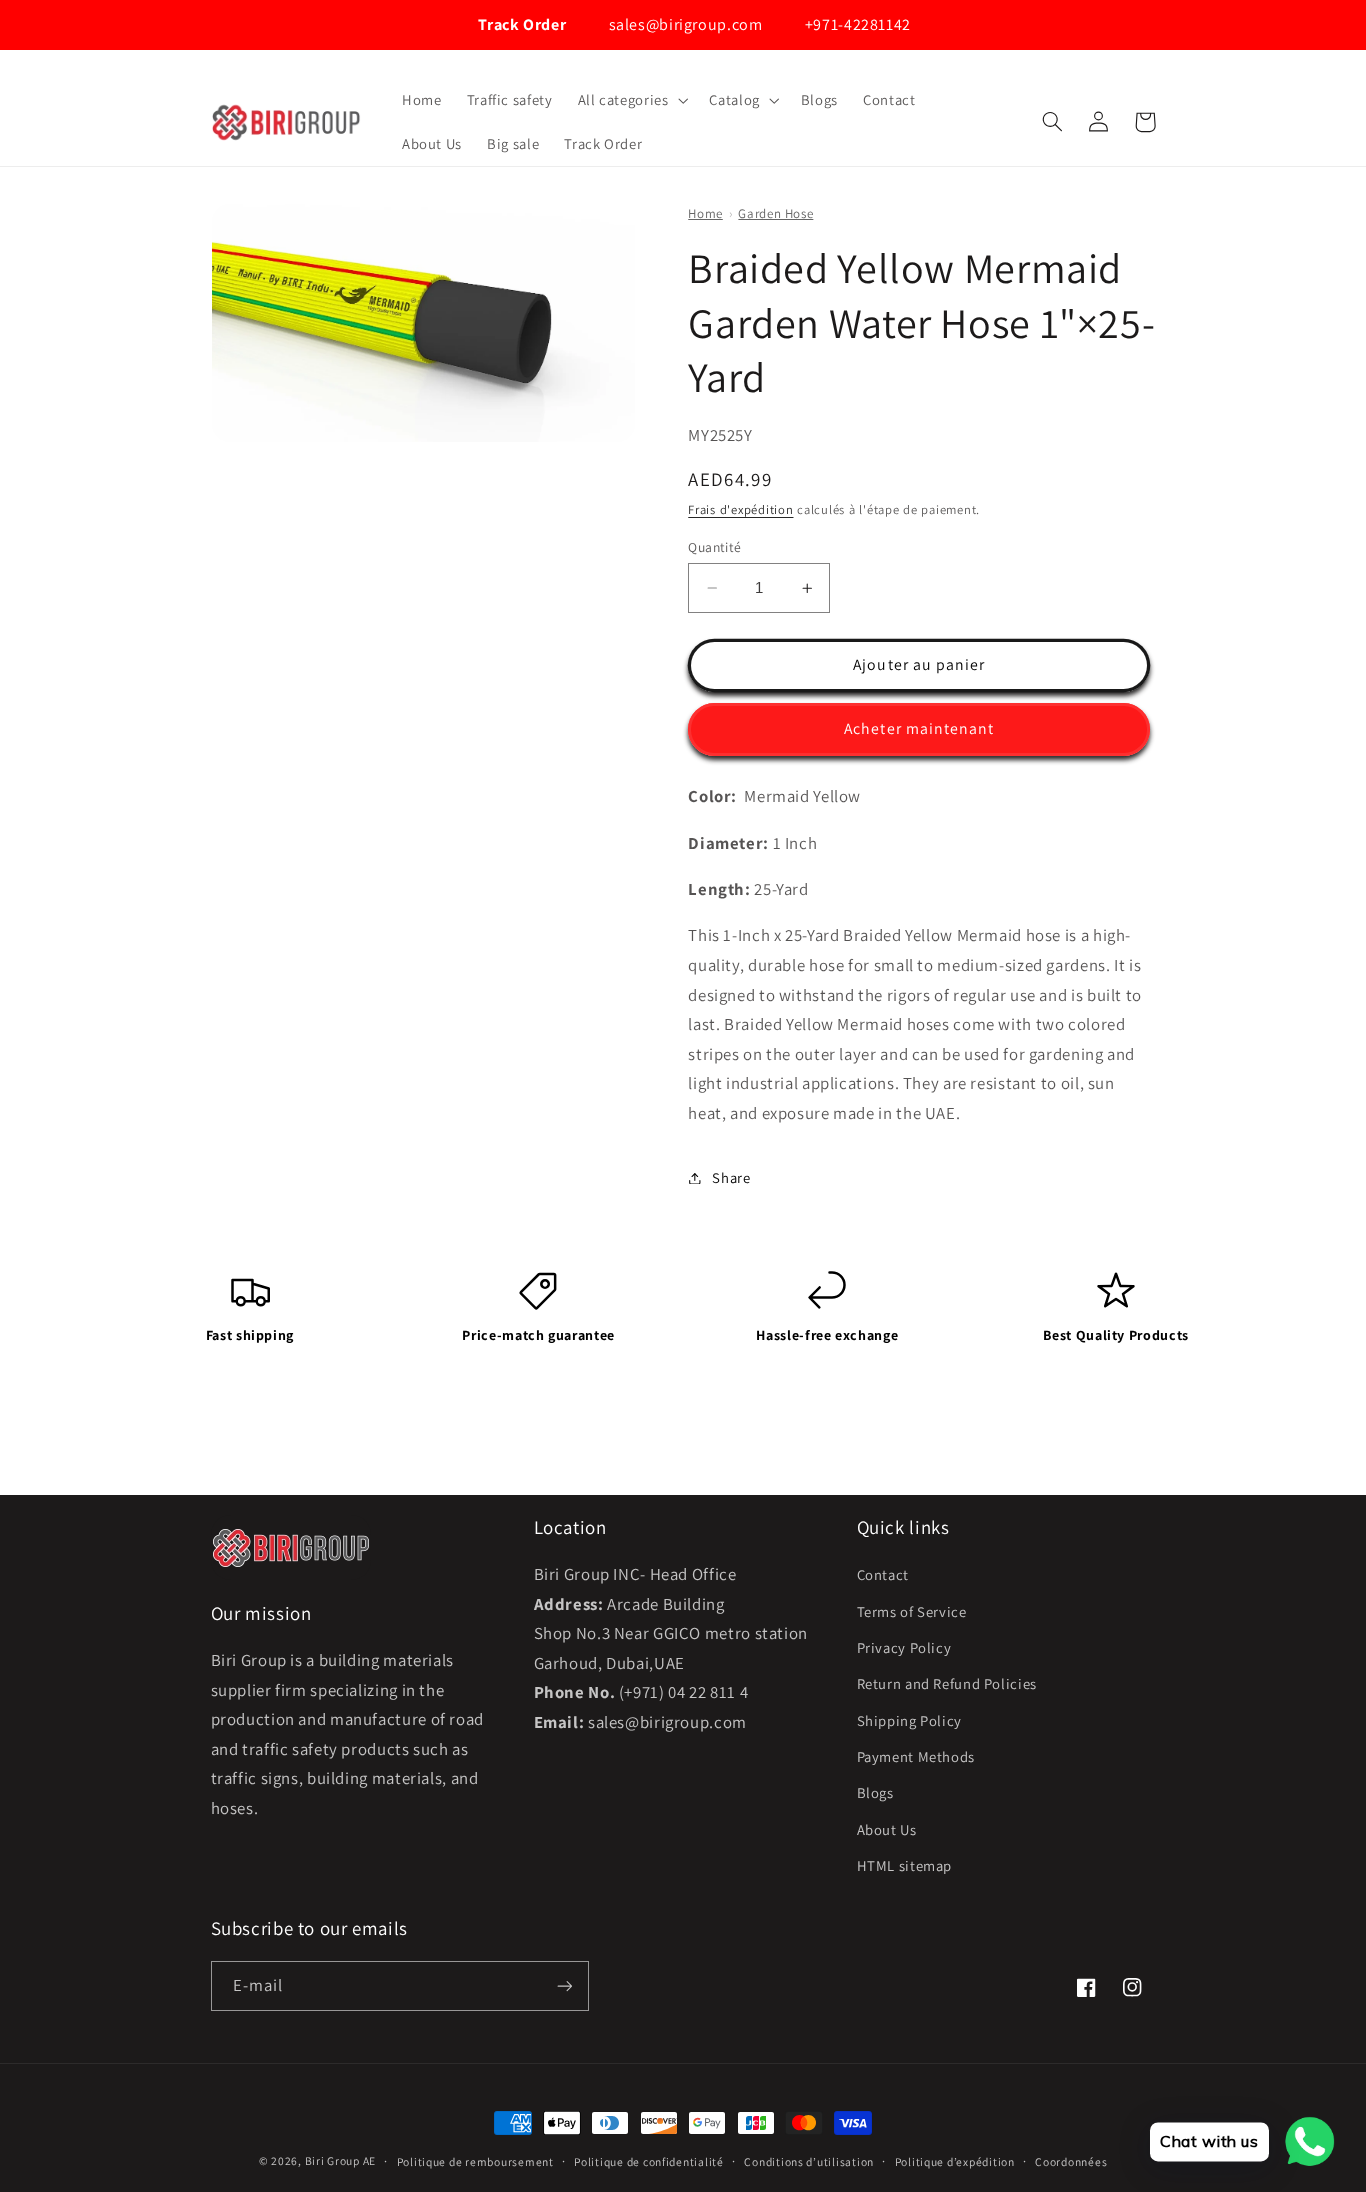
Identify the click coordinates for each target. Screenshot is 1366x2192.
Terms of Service (912, 1611)
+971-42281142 (855, 24)
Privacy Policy (904, 1647)
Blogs (875, 1792)
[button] (631, 100)
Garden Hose (775, 213)
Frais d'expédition (740, 509)
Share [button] (731, 1177)
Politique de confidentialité (649, 2161)
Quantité (714, 547)
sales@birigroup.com (683, 24)
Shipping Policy (909, 1720)
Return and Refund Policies (947, 1683)
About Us (887, 1829)
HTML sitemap (905, 1865)
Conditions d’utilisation (809, 2161)
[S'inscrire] (564, 1985)
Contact (883, 1574)
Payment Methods (916, 1756)
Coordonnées (1071, 2161)
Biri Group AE (341, 2160)
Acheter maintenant (919, 728)
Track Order (520, 24)
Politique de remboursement (475, 2161)
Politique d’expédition (955, 2161)
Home (705, 213)
